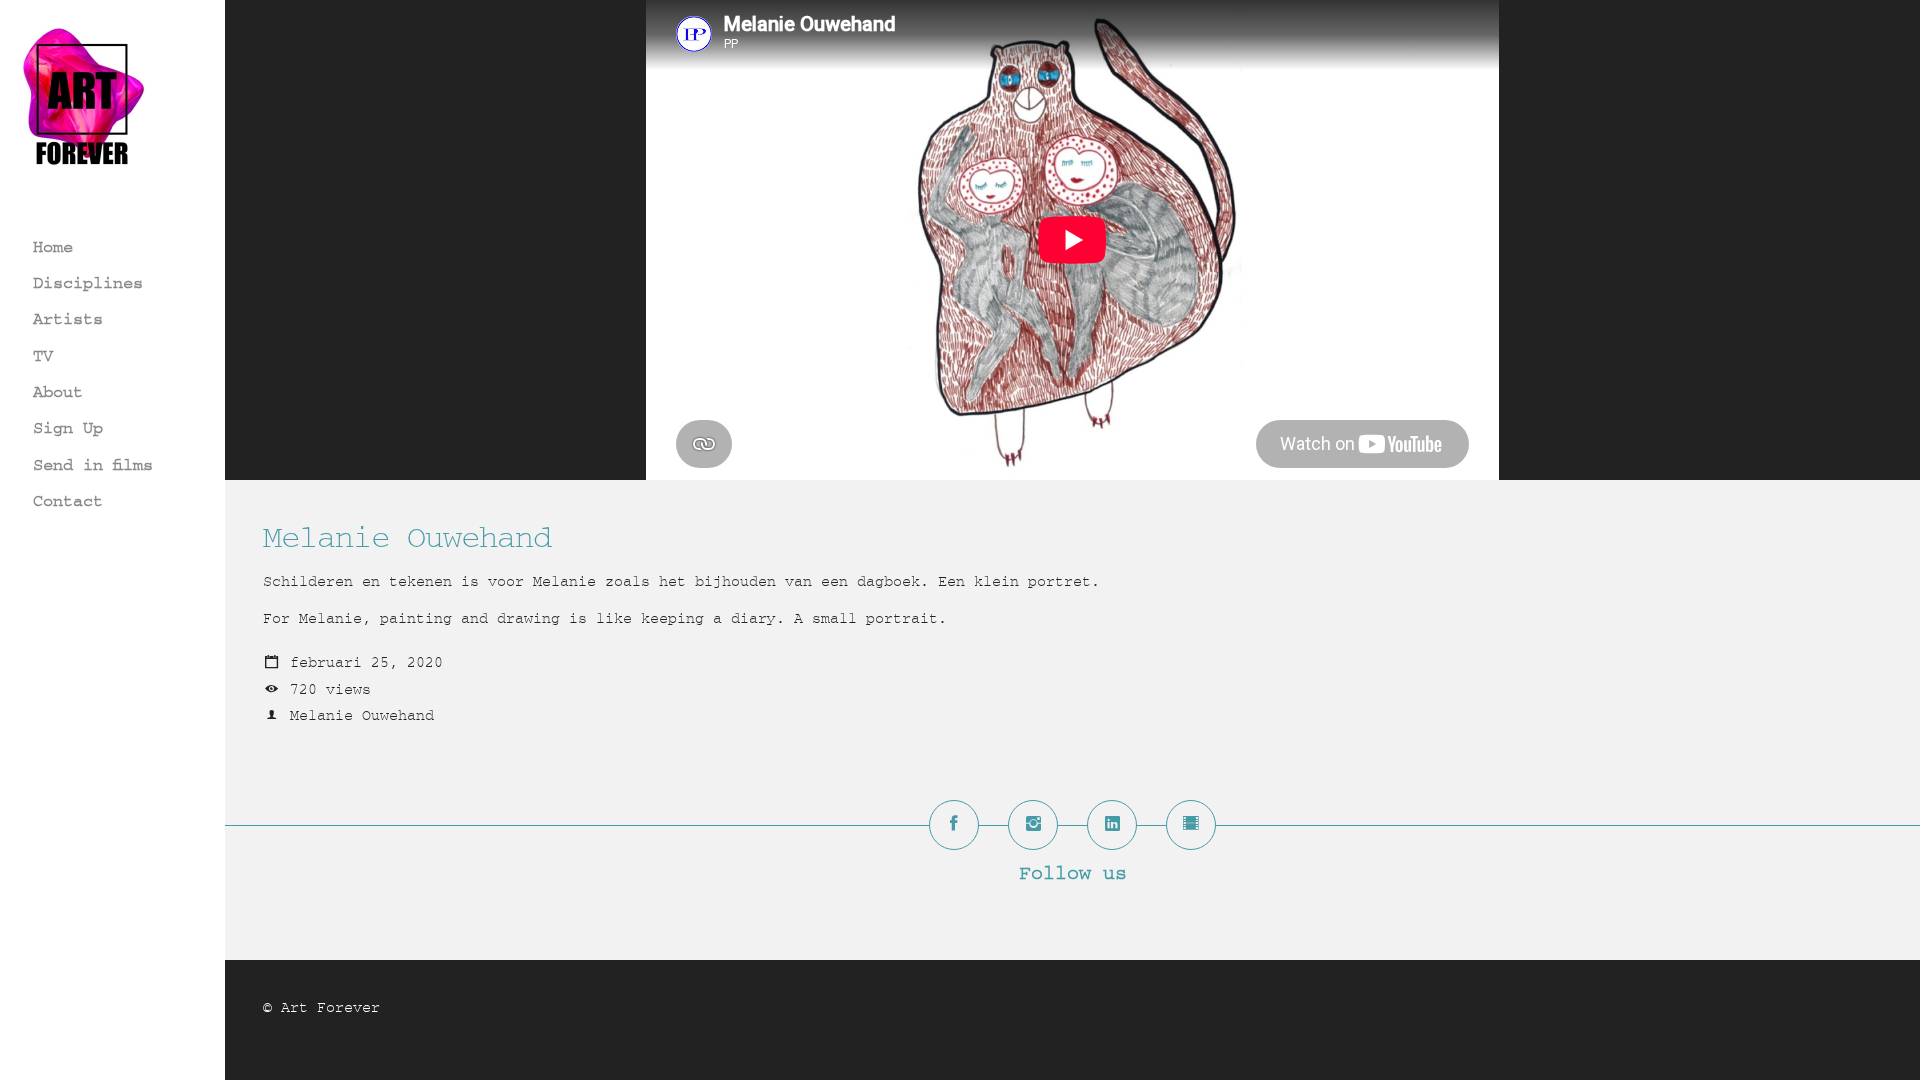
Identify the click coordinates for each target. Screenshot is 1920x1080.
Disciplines (88, 282)
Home (53, 246)
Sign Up (68, 427)
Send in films (93, 464)
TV (43, 355)
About (58, 391)
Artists (68, 318)
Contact (68, 500)
